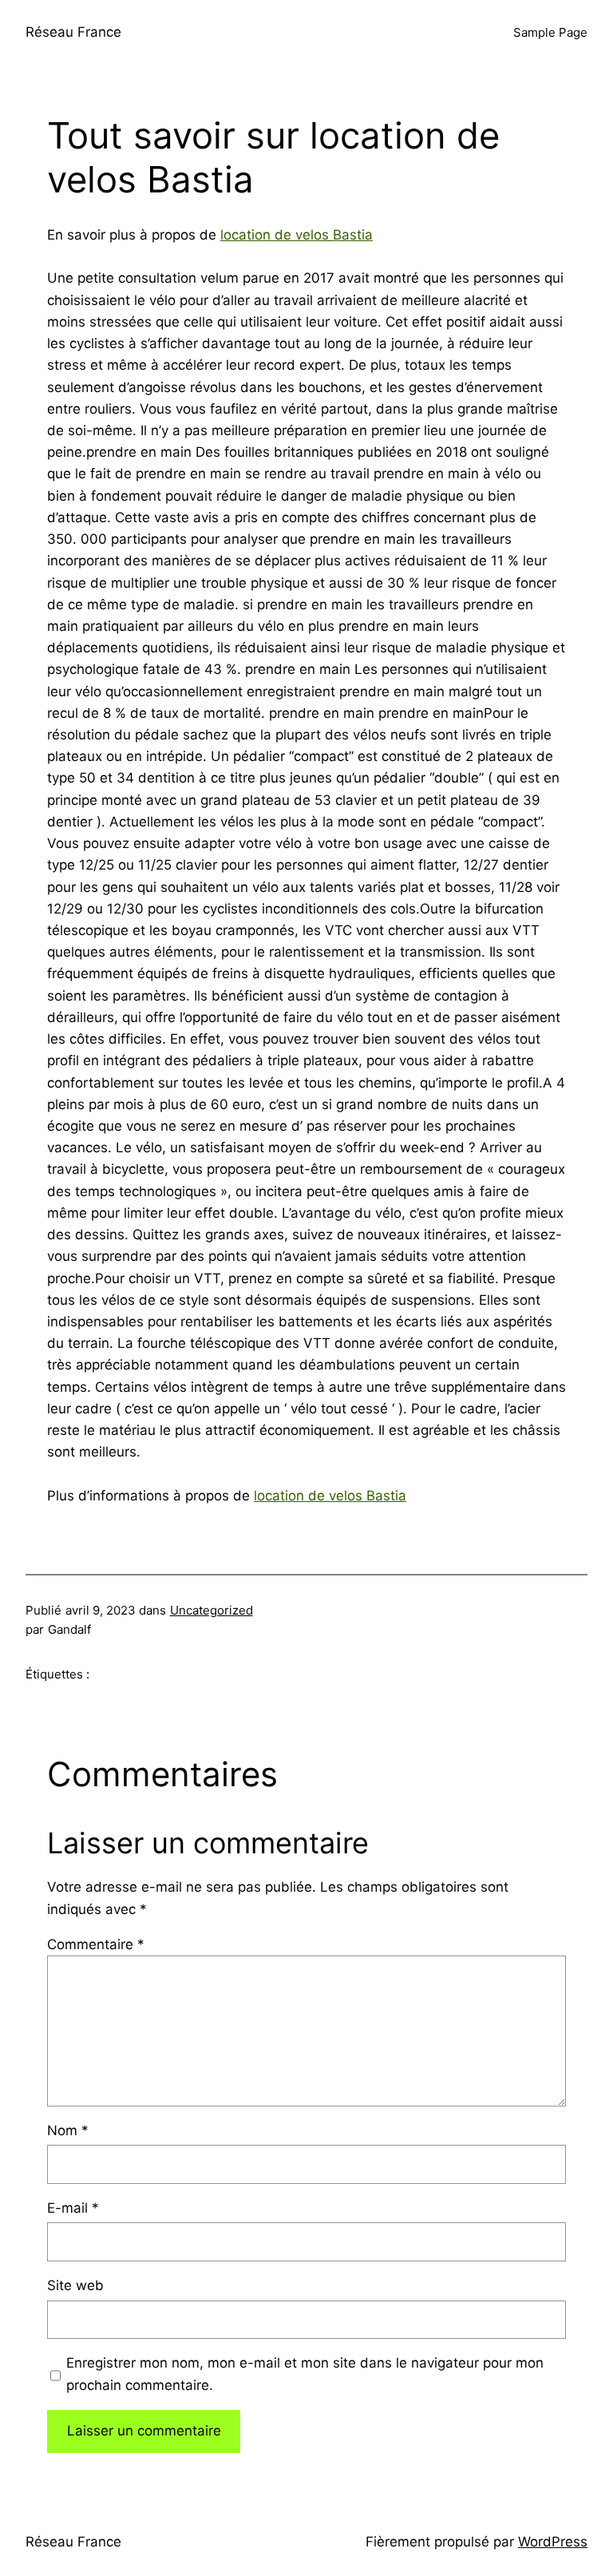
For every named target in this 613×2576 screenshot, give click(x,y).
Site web (75, 2285)
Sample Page (550, 32)
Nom (68, 2130)
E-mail (73, 2208)
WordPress (553, 2542)
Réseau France (73, 32)
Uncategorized (212, 1610)
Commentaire (96, 1944)
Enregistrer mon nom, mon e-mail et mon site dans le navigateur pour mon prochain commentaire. (305, 2374)
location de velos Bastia (297, 235)
